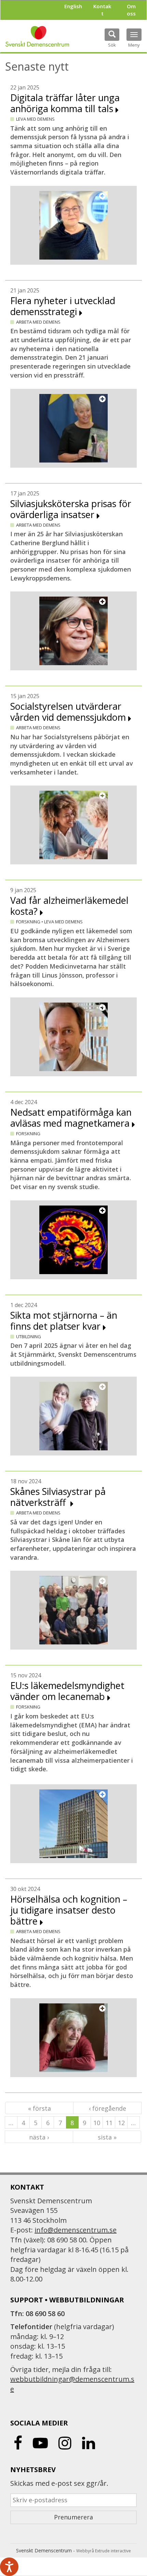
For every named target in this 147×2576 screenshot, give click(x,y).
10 (97, 2123)
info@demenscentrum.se (76, 2230)
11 (109, 2123)
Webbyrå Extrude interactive (104, 2551)
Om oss (131, 10)
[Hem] (37, 36)
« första (39, 2108)
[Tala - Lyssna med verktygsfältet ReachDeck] (9, 2567)
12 (121, 2123)
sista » (107, 2137)
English (73, 6)
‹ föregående (108, 2108)
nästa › (39, 2137)
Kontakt (102, 10)
